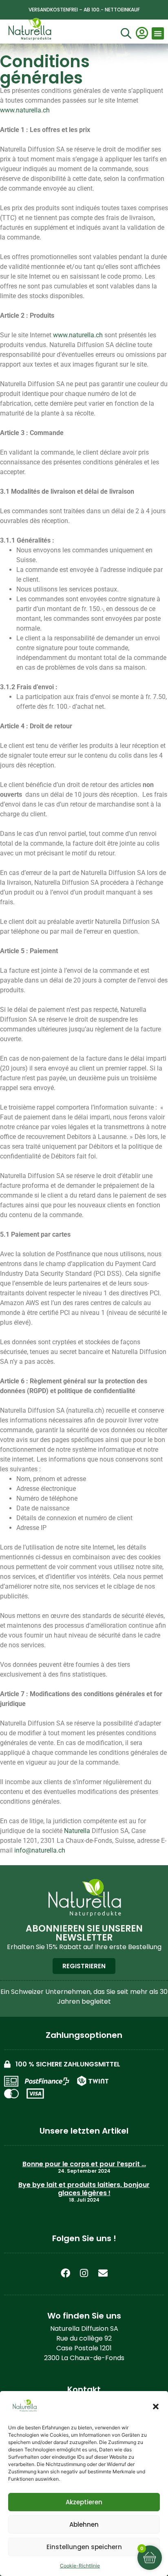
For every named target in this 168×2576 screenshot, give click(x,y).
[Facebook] (65, 2273)
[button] (156, 2407)
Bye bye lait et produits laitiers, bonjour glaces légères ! (84, 2189)
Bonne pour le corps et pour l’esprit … (84, 2164)
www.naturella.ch (25, 110)
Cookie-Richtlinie (80, 2566)
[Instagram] (84, 2273)
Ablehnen (84, 2524)
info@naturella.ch (40, 1850)
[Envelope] (103, 2273)
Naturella (77, 1831)
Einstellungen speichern (84, 2547)
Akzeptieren (84, 2502)
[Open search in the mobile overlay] (125, 34)
